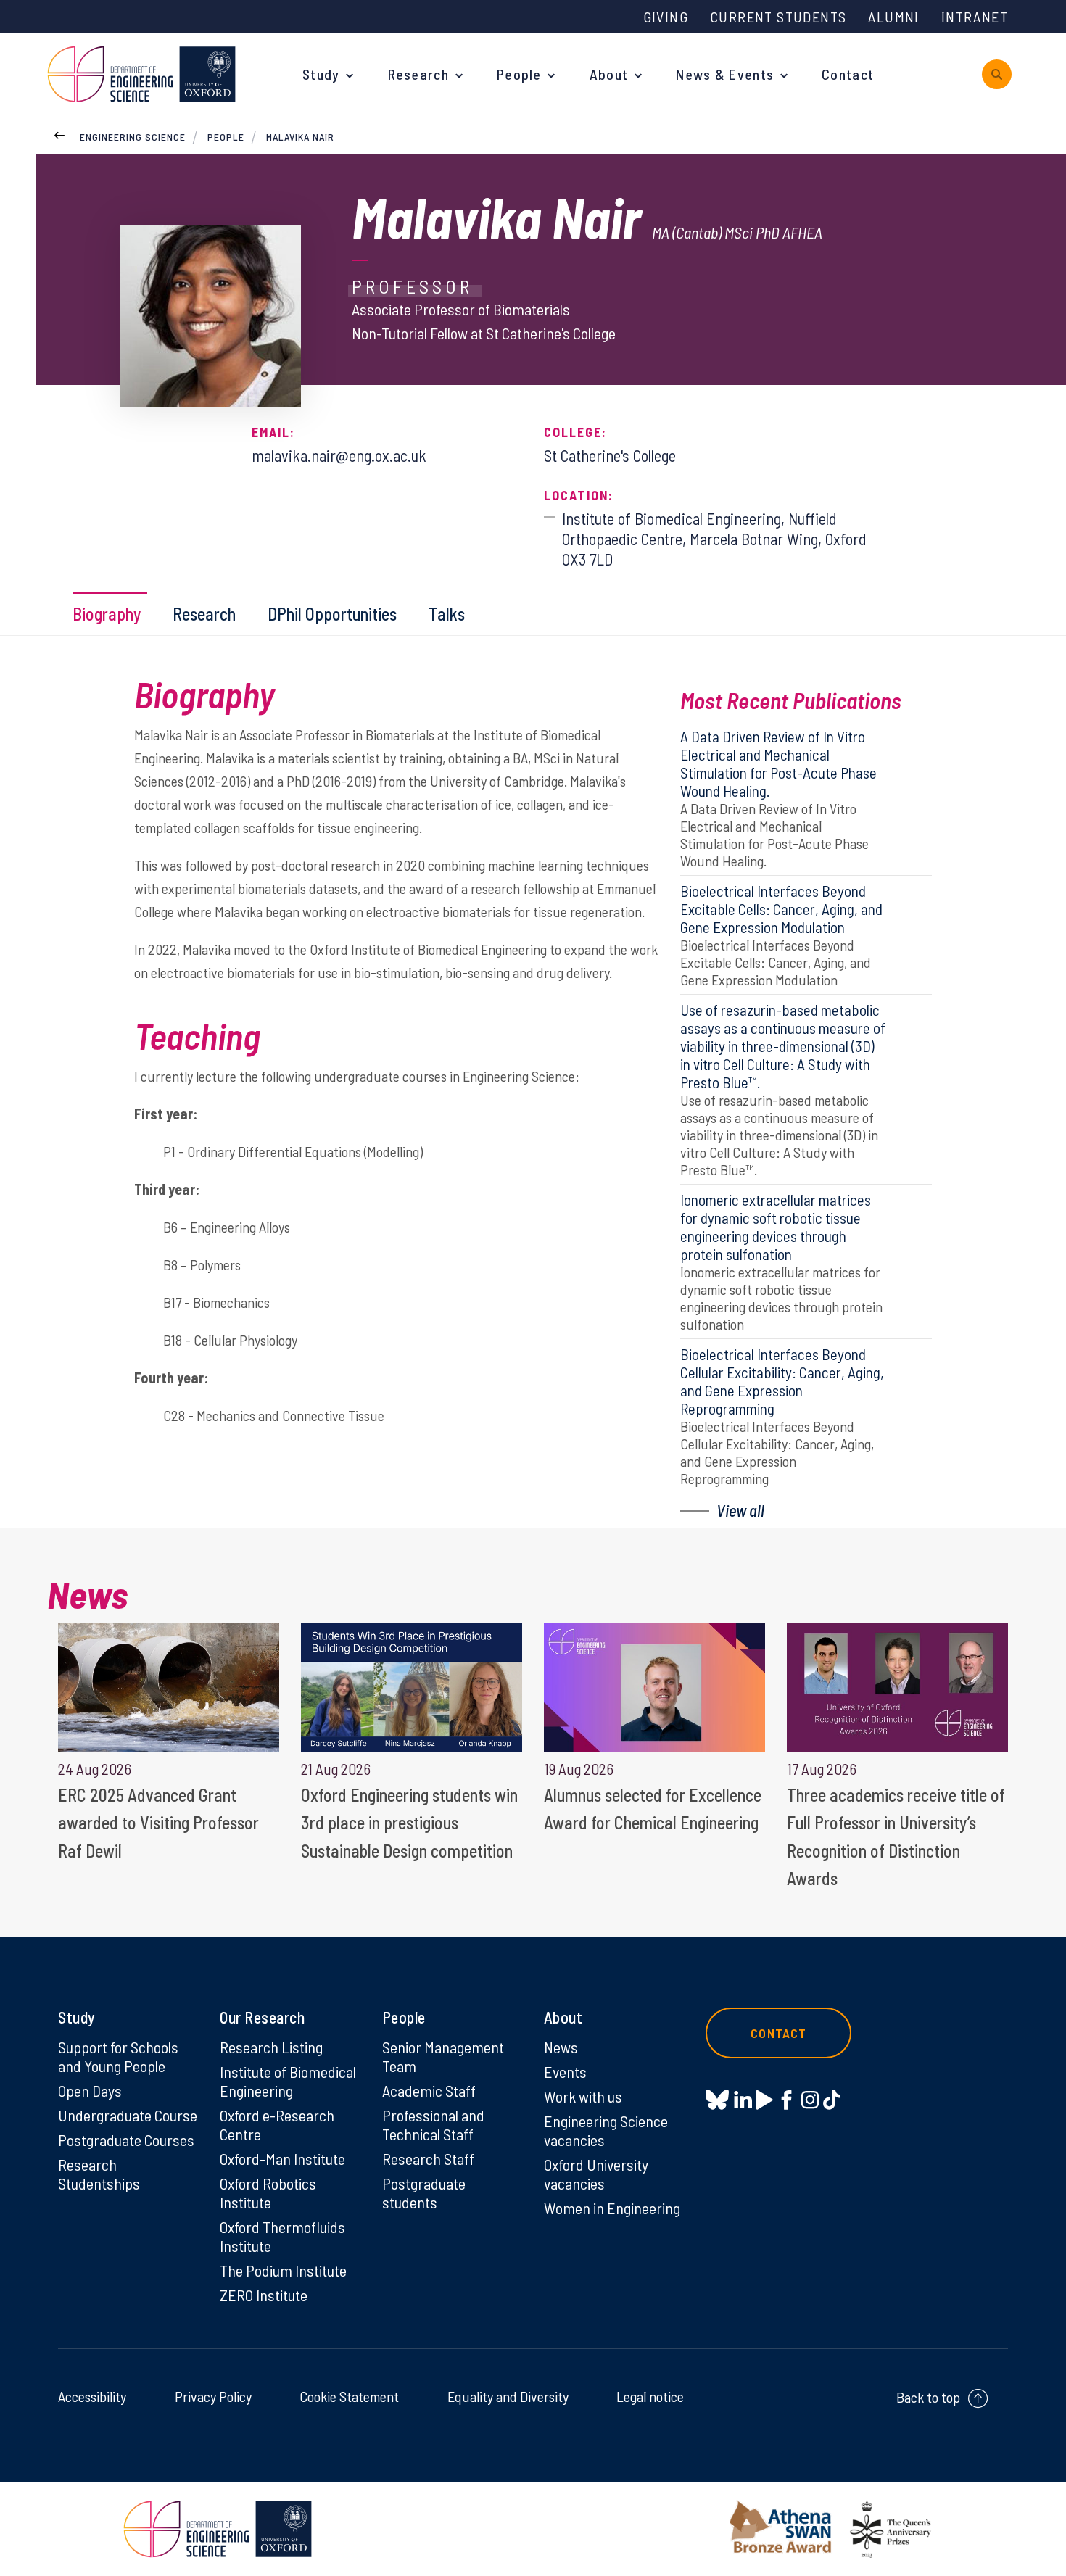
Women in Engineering (612, 2208)
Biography (107, 614)
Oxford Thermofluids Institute (282, 2236)
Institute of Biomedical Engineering (288, 2081)
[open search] (997, 74)
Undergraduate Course (128, 2115)
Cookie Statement (349, 2396)
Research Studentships (99, 2174)
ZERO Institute (264, 2295)
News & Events (725, 74)
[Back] (59, 133)
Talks (447, 614)
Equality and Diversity (508, 2396)
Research (418, 74)
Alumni (893, 17)
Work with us (583, 2096)
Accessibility (92, 2396)
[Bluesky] (717, 2101)
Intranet (975, 17)
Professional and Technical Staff (433, 2124)
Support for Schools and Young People (118, 2056)
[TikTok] (831, 2100)
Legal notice (650, 2396)
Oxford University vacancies (596, 2174)
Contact (848, 74)
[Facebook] (786, 2100)
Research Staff (428, 2158)
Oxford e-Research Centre (277, 2124)
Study (321, 74)
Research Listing (271, 2047)
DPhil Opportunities (332, 614)
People (519, 74)
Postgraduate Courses (126, 2140)
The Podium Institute (283, 2270)
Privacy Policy (213, 2396)
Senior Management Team (443, 2056)
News (561, 2047)
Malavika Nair (300, 137)
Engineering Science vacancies (606, 2130)
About (609, 74)
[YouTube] (765, 2100)
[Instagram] (810, 2100)
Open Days (90, 2090)
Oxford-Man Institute (282, 2158)
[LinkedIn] (743, 2100)
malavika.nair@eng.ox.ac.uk (339, 455)
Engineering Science (133, 137)
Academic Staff (429, 2090)
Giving (666, 17)
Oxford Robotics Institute (268, 2192)
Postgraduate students (424, 2192)
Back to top (928, 2397)
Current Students (778, 17)
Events (565, 2071)
